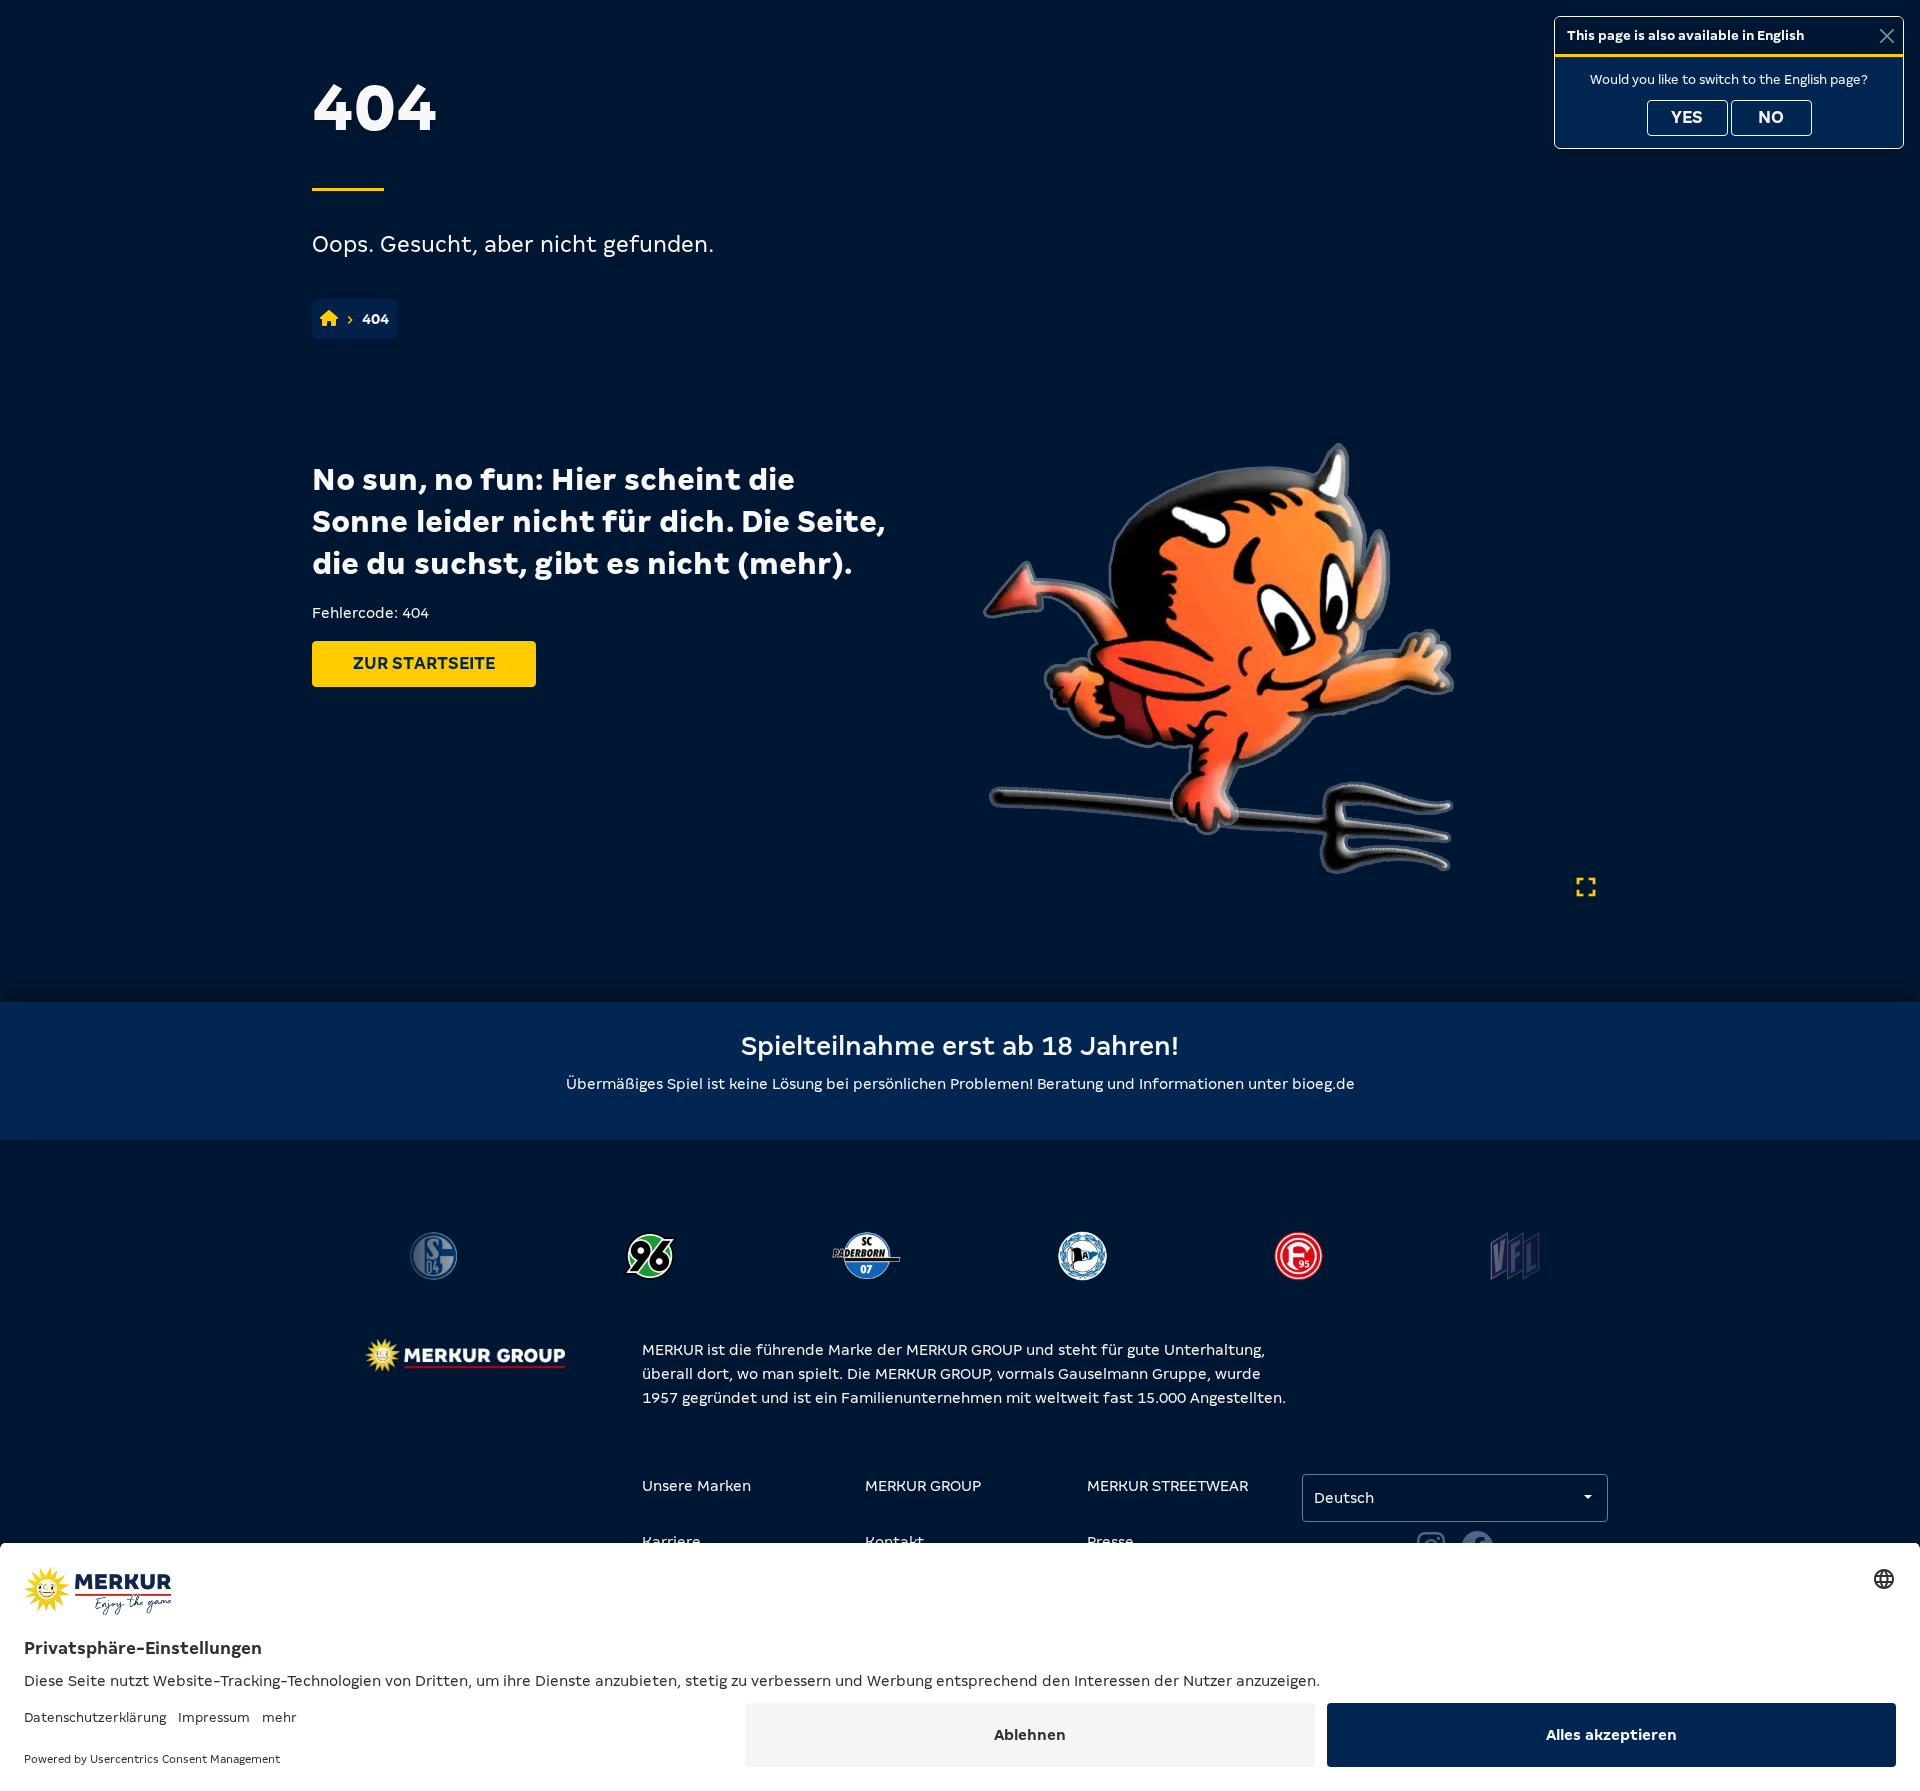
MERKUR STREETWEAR (1167, 1486)
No (1771, 117)
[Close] (1886, 35)
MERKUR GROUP (923, 1486)
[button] (409, 1277)
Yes (1687, 117)
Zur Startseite (424, 663)
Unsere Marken (696, 1486)
